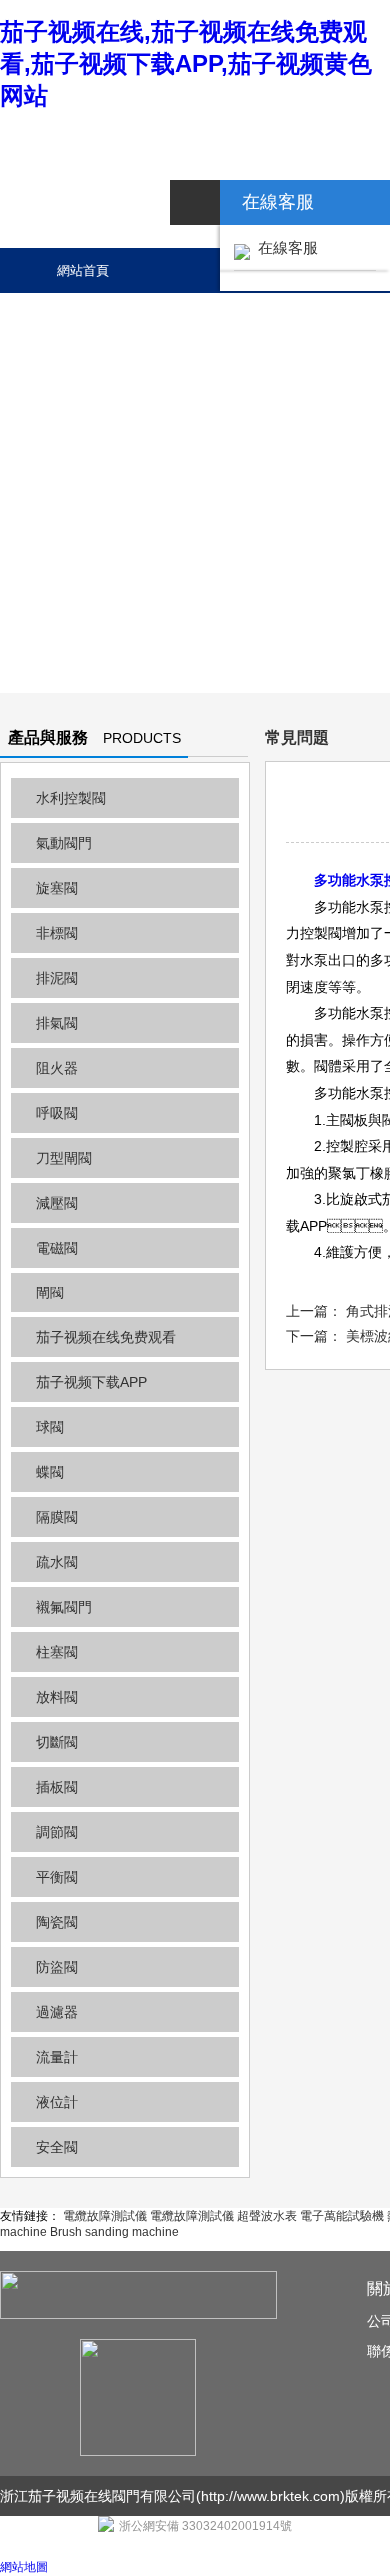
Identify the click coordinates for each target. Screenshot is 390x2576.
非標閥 (57, 933)
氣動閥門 (64, 843)
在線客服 (284, 247)
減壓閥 (57, 1203)
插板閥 (57, 1787)
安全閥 (57, 2147)
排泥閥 (57, 978)
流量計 (57, 2057)
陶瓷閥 (57, 1922)
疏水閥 (57, 1562)
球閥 (50, 1427)
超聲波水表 (267, 2216)
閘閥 (50, 1292)
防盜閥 (57, 1967)
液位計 (57, 2102)
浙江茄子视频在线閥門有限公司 (98, 2496)
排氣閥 (57, 1023)
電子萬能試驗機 (342, 2216)
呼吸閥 (57, 1113)
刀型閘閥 (64, 1158)
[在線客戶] (195, 202)
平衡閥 (57, 1877)
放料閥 (57, 1697)
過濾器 (57, 2012)
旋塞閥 (57, 888)
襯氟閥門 (64, 1607)
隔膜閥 (57, 1517)
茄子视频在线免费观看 (106, 1337)
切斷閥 (57, 1742)
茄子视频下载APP (91, 1382)
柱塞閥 (57, 1652)
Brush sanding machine (114, 2232)
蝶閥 (50, 1472)
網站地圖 (24, 2567)
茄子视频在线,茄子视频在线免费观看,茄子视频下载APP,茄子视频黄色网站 (186, 63)
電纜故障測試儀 (105, 2216)
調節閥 (57, 1832)
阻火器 (57, 1068)
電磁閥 (57, 1248)
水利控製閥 (71, 798)
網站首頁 (83, 270)
